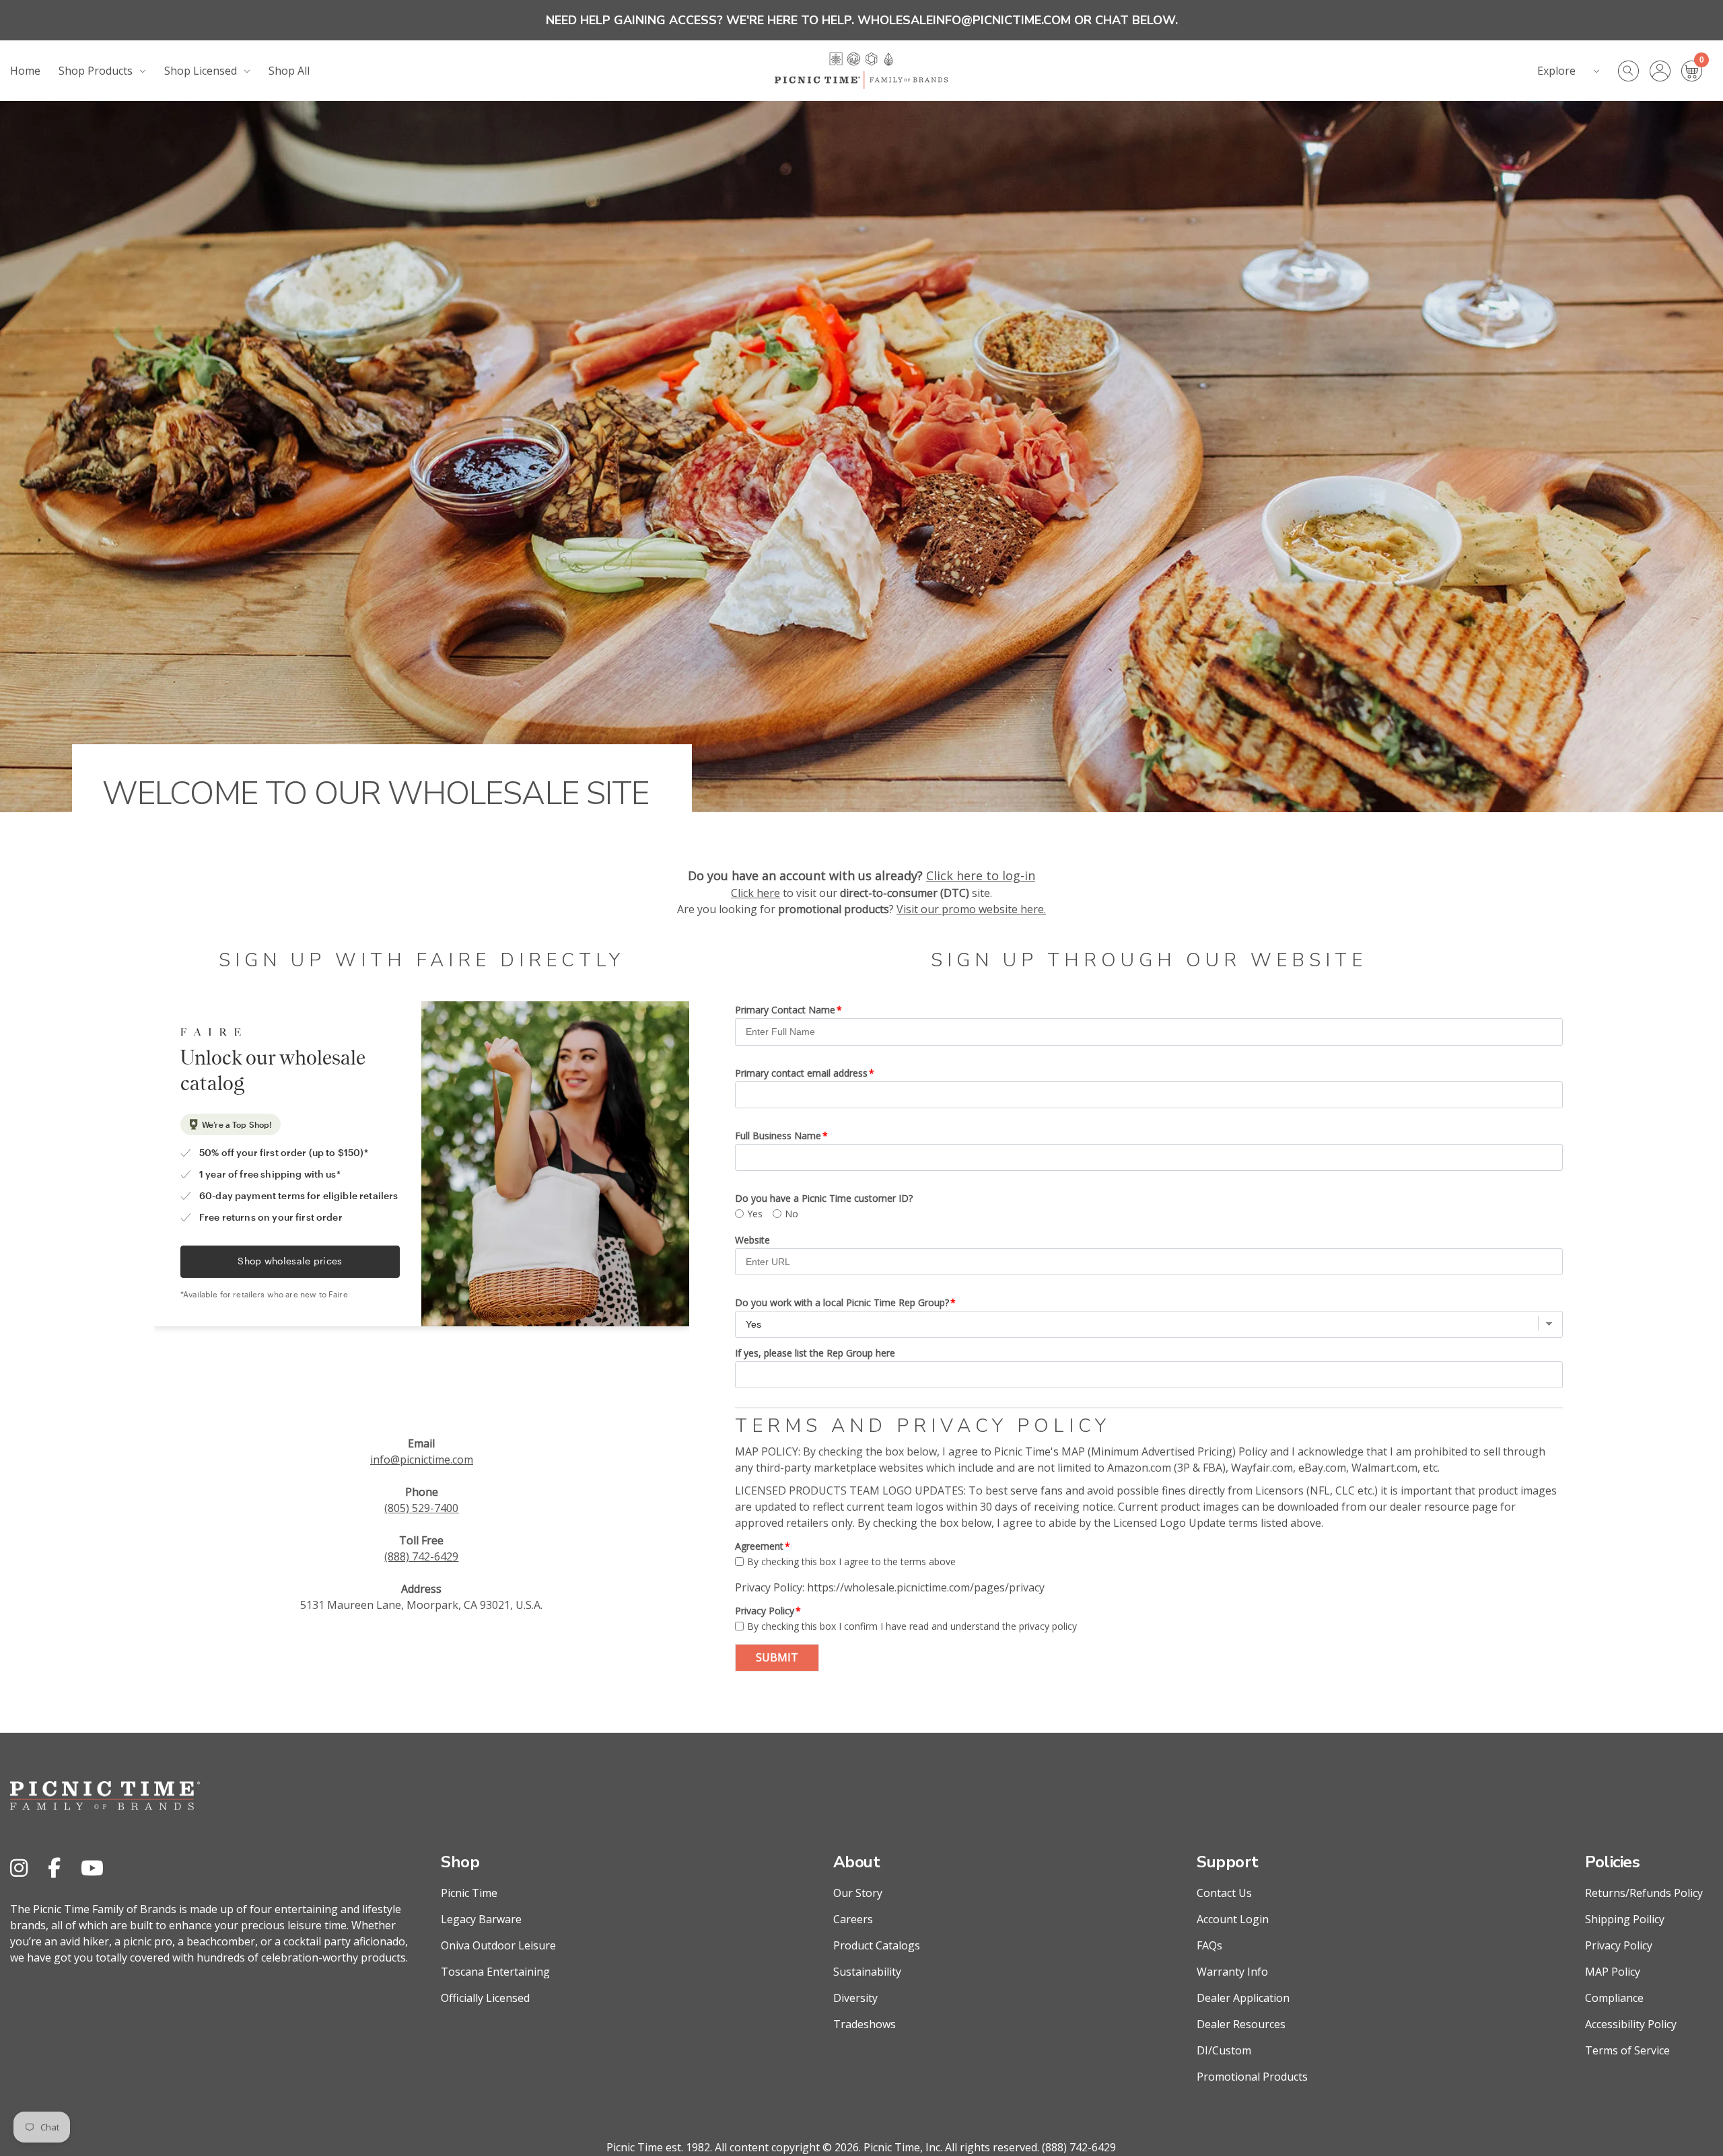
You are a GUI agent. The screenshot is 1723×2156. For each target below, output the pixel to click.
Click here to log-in (981, 875)
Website (752, 1240)
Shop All (289, 71)
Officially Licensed (485, 1998)
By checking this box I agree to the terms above (851, 1561)
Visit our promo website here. (971, 909)
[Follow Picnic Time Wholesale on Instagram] (19, 1868)
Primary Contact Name (785, 1010)
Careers (853, 1919)
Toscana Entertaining (495, 1972)
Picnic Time (469, 1893)
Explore (1556, 71)
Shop (460, 1862)
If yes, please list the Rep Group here (815, 1353)
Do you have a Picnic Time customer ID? (824, 1198)
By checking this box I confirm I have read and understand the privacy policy (912, 1626)
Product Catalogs (877, 1945)
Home (25, 71)
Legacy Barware (481, 1919)
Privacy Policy (765, 1611)
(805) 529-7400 (421, 1508)
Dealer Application (1243, 1998)
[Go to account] (1665, 71)
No (792, 1214)
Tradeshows (865, 2024)
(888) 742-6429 (421, 1556)
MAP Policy (1613, 1972)
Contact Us (1224, 1893)
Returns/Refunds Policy (1644, 1893)
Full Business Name (778, 1136)
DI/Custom (1224, 2050)
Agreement (759, 1546)
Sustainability (867, 1972)
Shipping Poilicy (1625, 1919)
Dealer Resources (1241, 2024)
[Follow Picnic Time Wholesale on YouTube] (92, 1868)
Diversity (855, 1998)
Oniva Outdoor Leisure (498, 1945)
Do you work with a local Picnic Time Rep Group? (842, 1302)
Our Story (858, 1893)
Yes (755, 1214)
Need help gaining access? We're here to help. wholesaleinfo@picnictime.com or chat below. (862, 20)
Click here (755, 893)
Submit (777, 1657)
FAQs (1209, 1945)
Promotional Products (1252, 2077)
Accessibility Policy (1631, 2024)
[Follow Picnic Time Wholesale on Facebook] (54, 1868)
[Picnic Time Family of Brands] (861, 71)
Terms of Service (1627, 2050)
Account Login (1233, 1919)
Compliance (1614, 1998)
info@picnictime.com (422, 1460)
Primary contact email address (801, 1073)
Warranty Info (1232, 1972)
